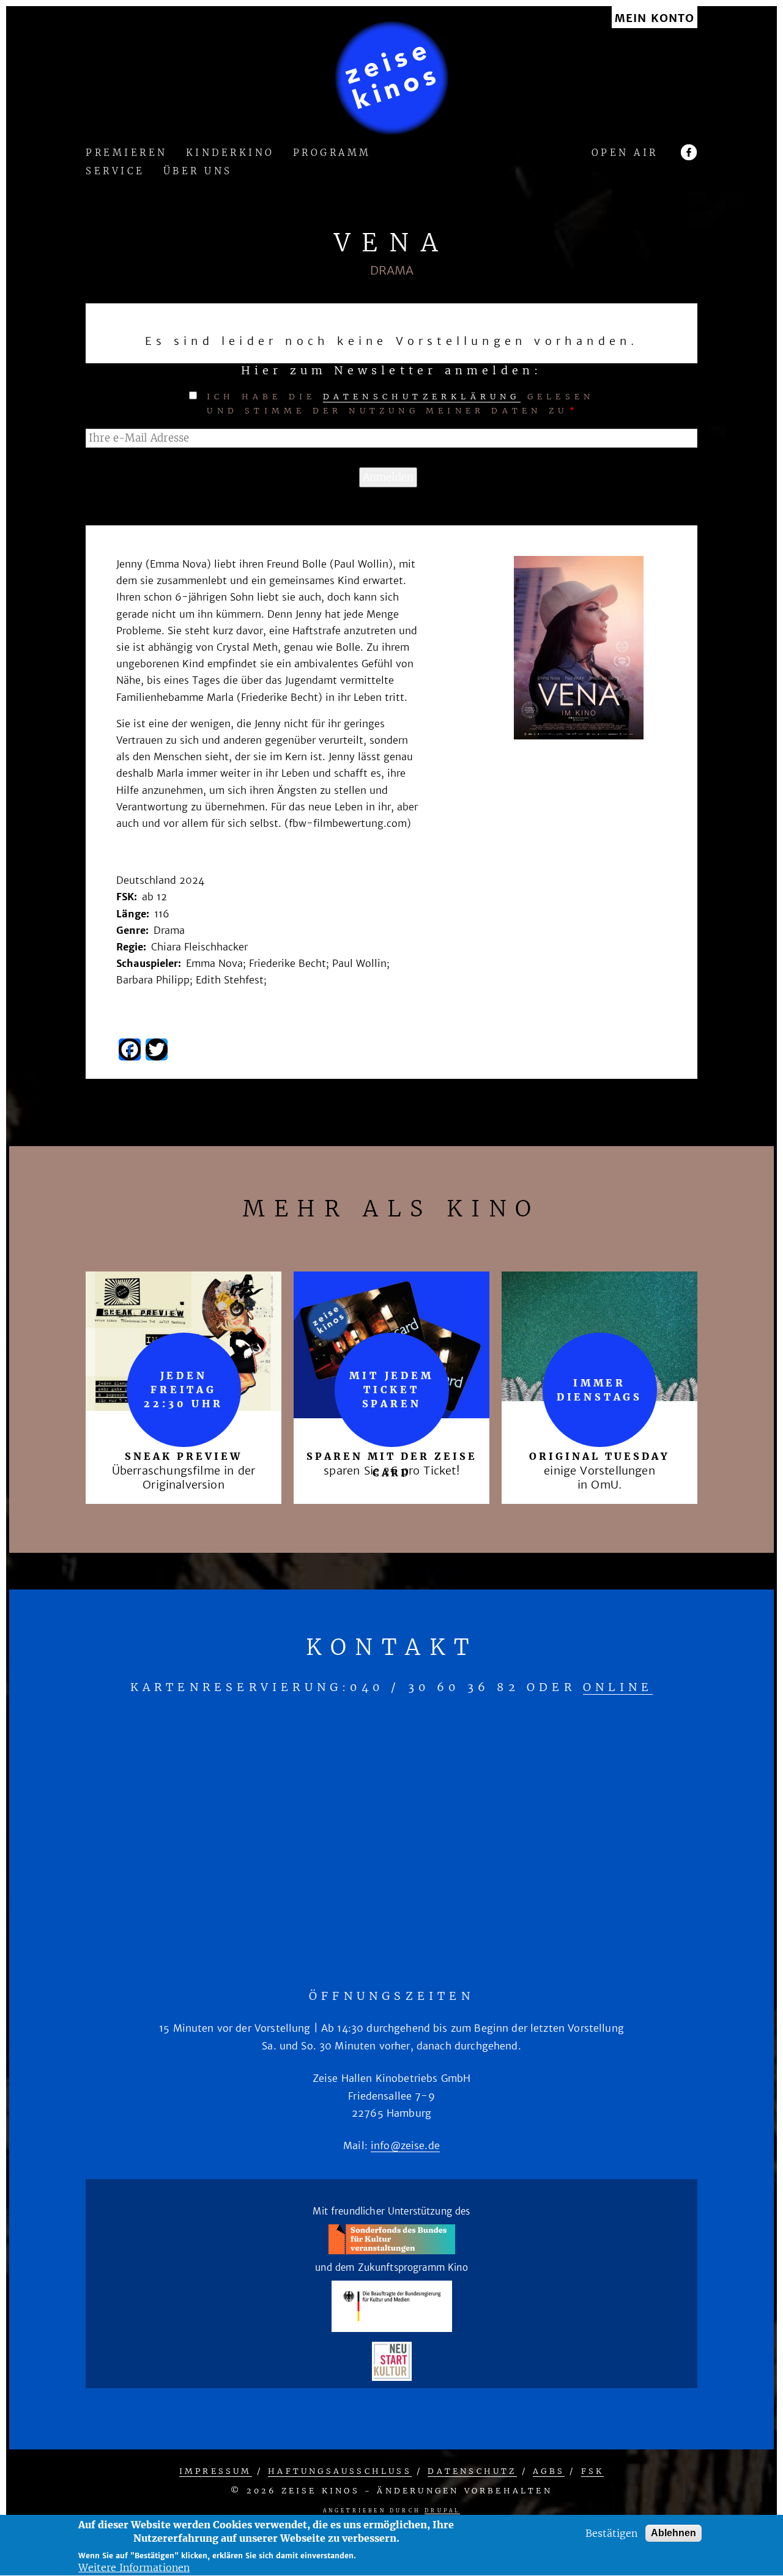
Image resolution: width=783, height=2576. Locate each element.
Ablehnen (674, 2533)
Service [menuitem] (115, 172)
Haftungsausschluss (340, 2471)
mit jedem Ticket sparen (391, 1390)
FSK (593, 2471)
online (618, 1687)
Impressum (216, 2471)
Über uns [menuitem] (198, 172)
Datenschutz (472, 2471)
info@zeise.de (405, 2145)
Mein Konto (655, 19)
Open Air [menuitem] (625, 153)
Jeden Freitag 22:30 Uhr (183, 1390)
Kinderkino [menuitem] (230, 153)
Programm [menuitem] (332, 153)
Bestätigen (611, 2533)
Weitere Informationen (134, 2567)
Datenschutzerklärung (422, 397)
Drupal (442, 2511)
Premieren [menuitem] (127, 153)
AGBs (549, 2471)
